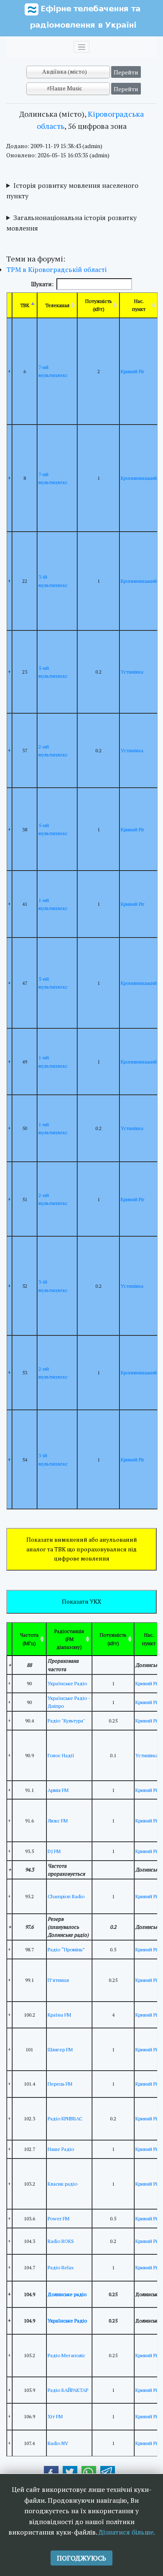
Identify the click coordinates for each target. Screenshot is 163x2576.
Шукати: (42, 284)
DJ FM (54, 1851)
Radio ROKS (61, 2241)
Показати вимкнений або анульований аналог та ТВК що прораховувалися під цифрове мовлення (82, 1549)
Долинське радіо (67, 2294)
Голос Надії (61, 1755)
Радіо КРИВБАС (65, 2118)
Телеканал (57, 305)
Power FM (59, 2218)
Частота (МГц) (29, 1639)
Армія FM (58, 1790)
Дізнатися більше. (127, 2532)
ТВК (25, 305)
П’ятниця (58, 1980)
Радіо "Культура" (66, 1721)
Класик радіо (62, 2184)
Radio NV (58, 2443)
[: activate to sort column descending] (9, 1639)
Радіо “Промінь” (66, 1949)
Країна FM (59, 2015)
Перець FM (60, 2084)
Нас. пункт (139, 305)
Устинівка (132, 672)
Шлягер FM (60, 2049)
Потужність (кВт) (98, 305)
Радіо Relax (61, 2267)
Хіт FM (55, 2416)
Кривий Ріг (133, 371)
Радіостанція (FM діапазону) (69, 1639)
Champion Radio (66, 1896)
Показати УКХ (81, 1601)
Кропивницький (139, 478)
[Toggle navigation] (81, 47)
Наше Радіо (61, 2149)
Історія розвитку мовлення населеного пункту (72, 191)
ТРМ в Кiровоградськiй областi (56, 269)
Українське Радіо (67, 1683)
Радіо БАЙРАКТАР (68, 2390)
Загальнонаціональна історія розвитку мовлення (71, 223)
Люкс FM (58, 1821)
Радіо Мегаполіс (66, 2355)
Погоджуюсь (81, 2558)
